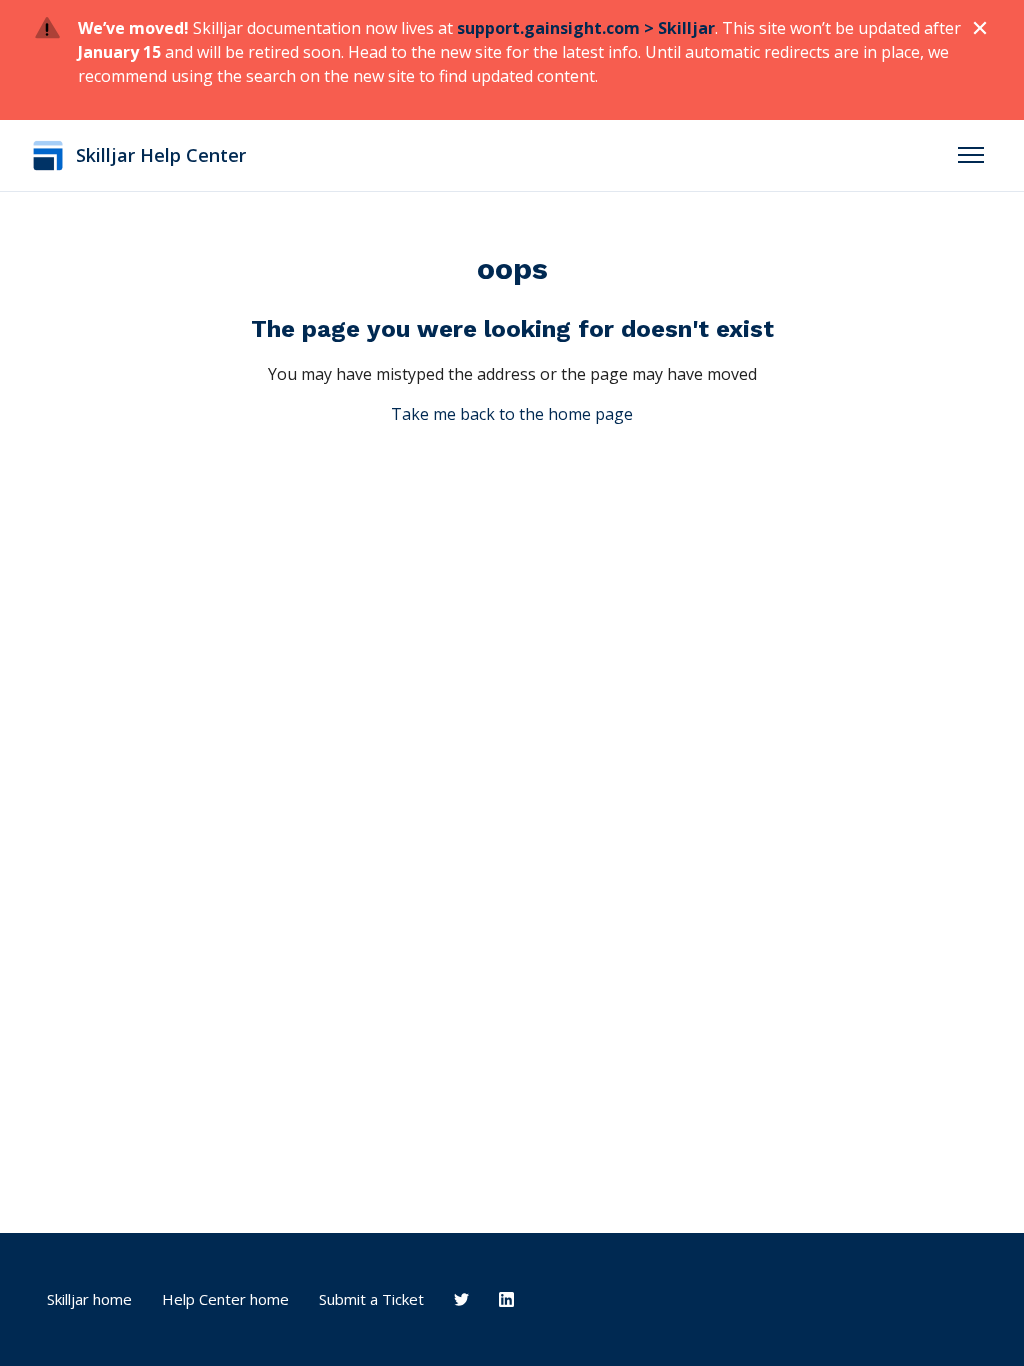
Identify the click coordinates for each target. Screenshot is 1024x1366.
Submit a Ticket (371, 1299)
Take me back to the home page (512, 414)
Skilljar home (89, 1299)
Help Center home (225, 1299)
